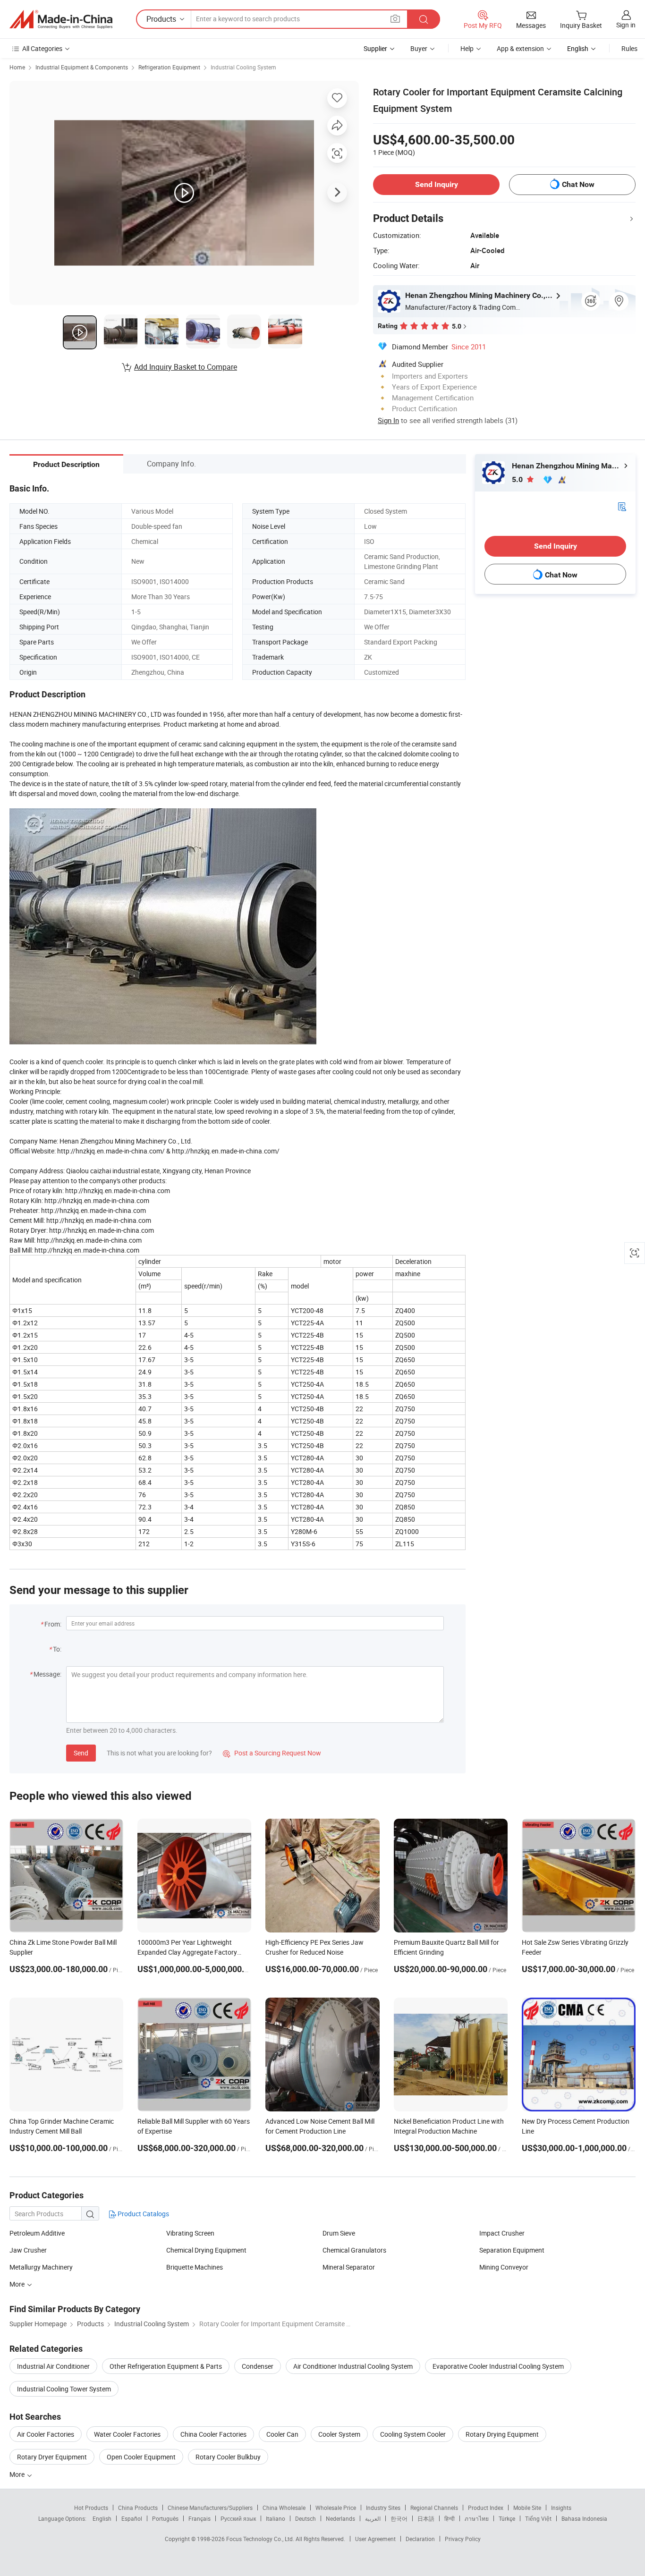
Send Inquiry (437, 184)
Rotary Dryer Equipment (52, 2457)
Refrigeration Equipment (169, 67)
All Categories (42, 48)
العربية (373, 2518)
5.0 (518, 479)
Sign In (388, 420)
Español (132, 2518)
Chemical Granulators (354, 2250)
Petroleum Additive (37, 2233)
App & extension (520, 48)
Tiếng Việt (538, 2518)
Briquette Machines (195, 2267)
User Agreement (375, 2539)
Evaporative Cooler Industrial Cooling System (498, 2366)
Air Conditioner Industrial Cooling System (353, 2366)
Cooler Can (282, 2434)
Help (467, 48)
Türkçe (507, 2518)
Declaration (420, 2539)
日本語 (426, 2518)
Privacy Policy (463, 2539)
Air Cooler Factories (46, 2434)
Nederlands (340, 2518)
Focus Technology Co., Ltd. (261, 2539)
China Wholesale (284, 2508)
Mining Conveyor (504, 2267)
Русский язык (238, 2518)
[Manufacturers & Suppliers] (61, 19)
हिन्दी (450, 2518)
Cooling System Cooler (413, 2434)
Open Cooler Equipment (141, 2457)
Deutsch (306, 2518)
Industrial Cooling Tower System (64, 2389)
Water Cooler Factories (127, 2434)
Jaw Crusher (28, 2250)
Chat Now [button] (578, 184)
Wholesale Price (336, 2508)
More (18, 2284)
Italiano (276, 2518)
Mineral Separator (349, 2267)
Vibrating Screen (190, 2233)
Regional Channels (434, 2508)
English (102, 2518)
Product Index (486, 2508)
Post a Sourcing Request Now (272, 1753)
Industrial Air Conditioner (53, 2366)
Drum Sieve (339, 2233)
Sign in (626, 25)
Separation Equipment (512, 2250)
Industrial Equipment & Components (82, 67)
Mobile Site (527, 2508)
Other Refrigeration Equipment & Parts (166, 2366)
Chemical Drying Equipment (206, 2250)
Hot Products (91, 2508)
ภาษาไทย (477, 2518)
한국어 (399, 2518)
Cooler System (339, 2434)
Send (81, 1753)
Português (165, 2518)
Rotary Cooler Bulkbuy (228, 2457)
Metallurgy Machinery (41, 2267)
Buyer (419, 48)
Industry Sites (383, 2508)
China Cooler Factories (213, 2434)
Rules (629, 48)
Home (17, 67)
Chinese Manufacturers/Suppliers (210, 2508)
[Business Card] (622, 506)
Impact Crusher (502, 2233)
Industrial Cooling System (243, 67)
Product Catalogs (143, 2214)
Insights (561, 2508)
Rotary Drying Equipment (502, 2434)
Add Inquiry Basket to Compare (186, 367)
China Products (138, 2508)
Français (199, 2518)
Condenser (258, 2366)
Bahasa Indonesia (584, 2518)
